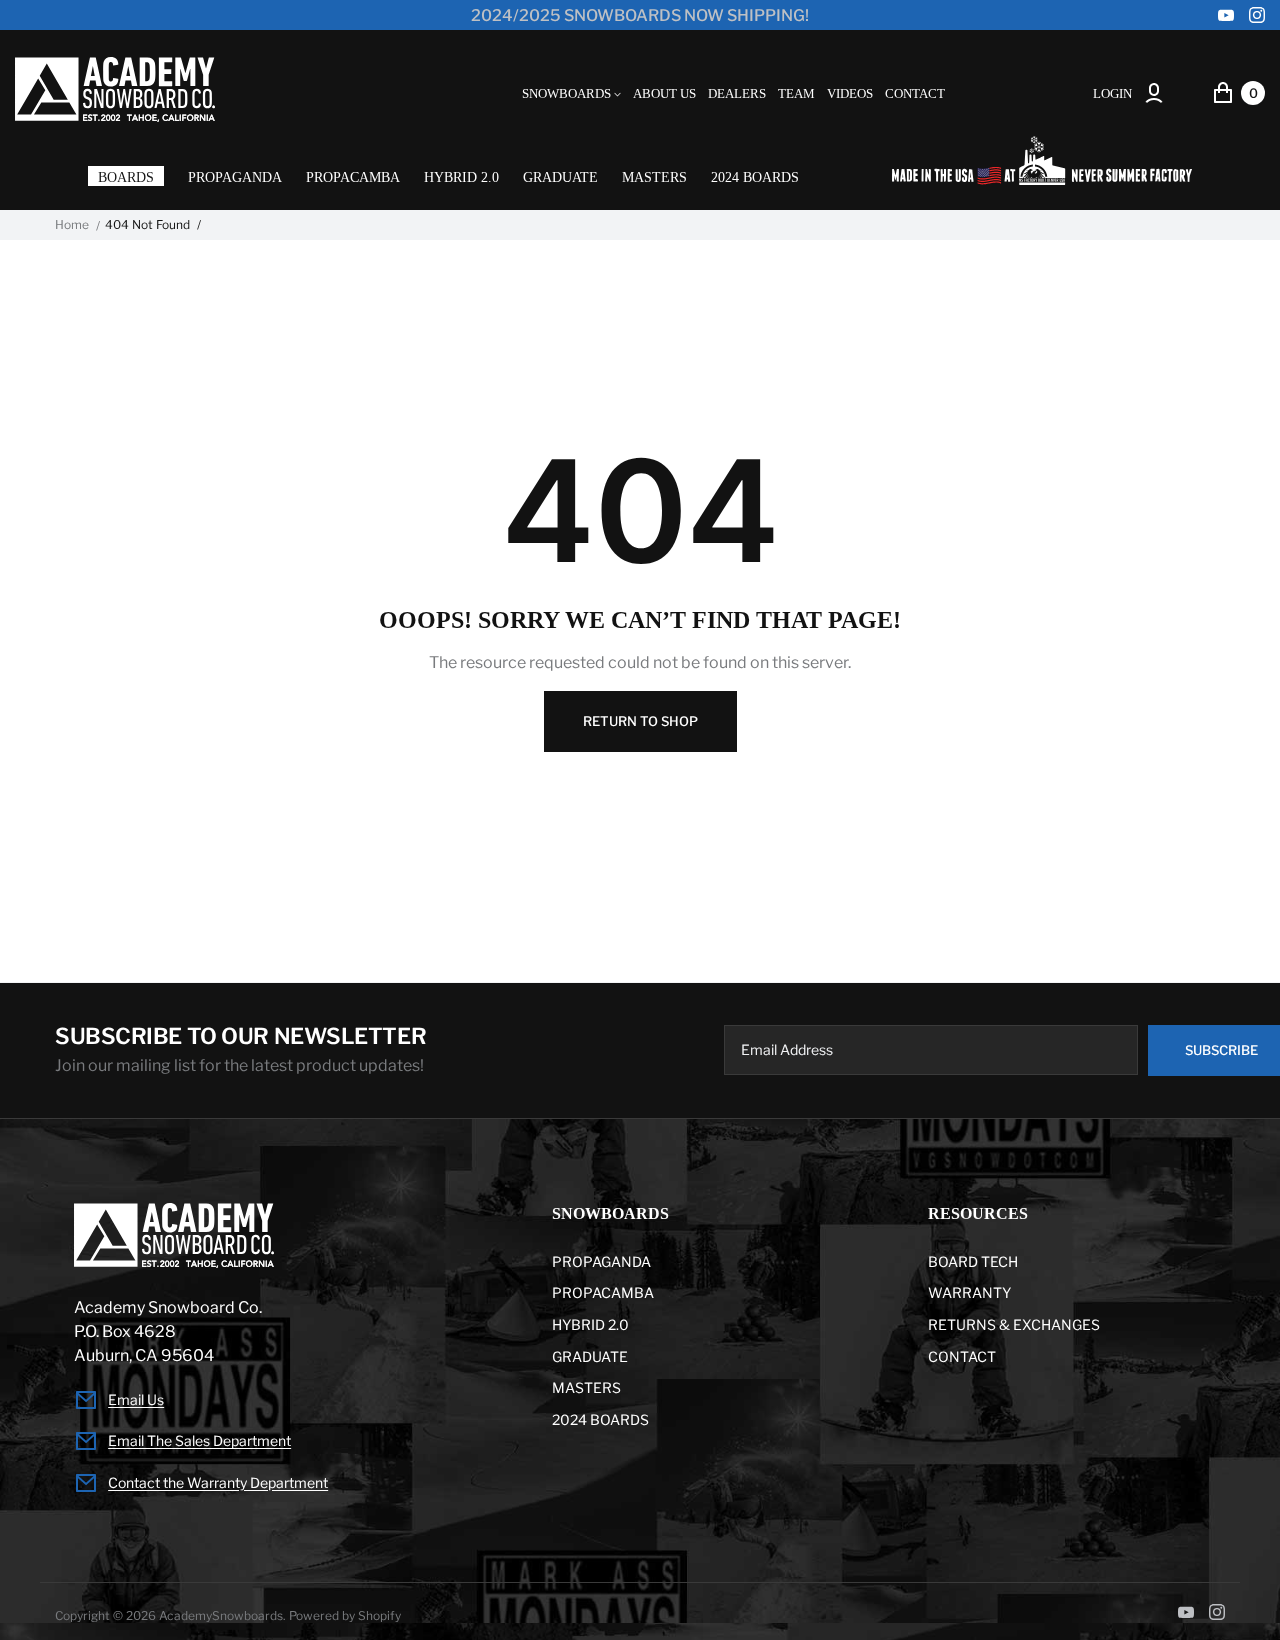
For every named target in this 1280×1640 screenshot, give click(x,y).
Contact (962, 1356)
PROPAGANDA (235, 177)
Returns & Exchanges (1014, 1324)
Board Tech (973, 1261)
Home (72, 225)
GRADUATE (560, 177)
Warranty (969, 1292)
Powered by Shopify (345, 1615)
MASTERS (654, 177)
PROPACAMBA (353, 177)
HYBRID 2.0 (461, 177)
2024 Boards (755, 177)
